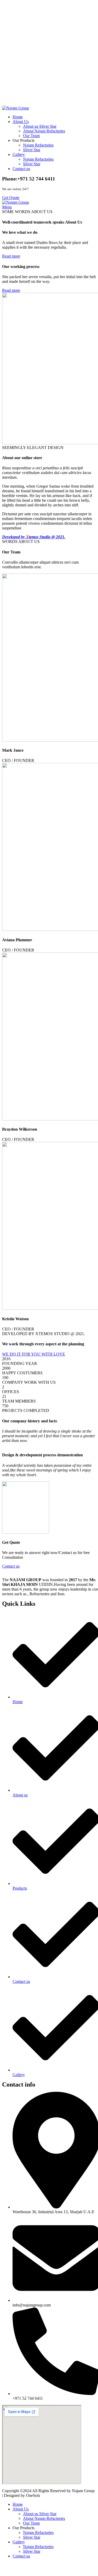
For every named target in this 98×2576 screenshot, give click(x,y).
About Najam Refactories (44, 131)
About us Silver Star (40, 126)
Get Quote (11, 198)
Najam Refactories (38, 145)
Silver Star (32, 150)
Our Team (31, 136)
